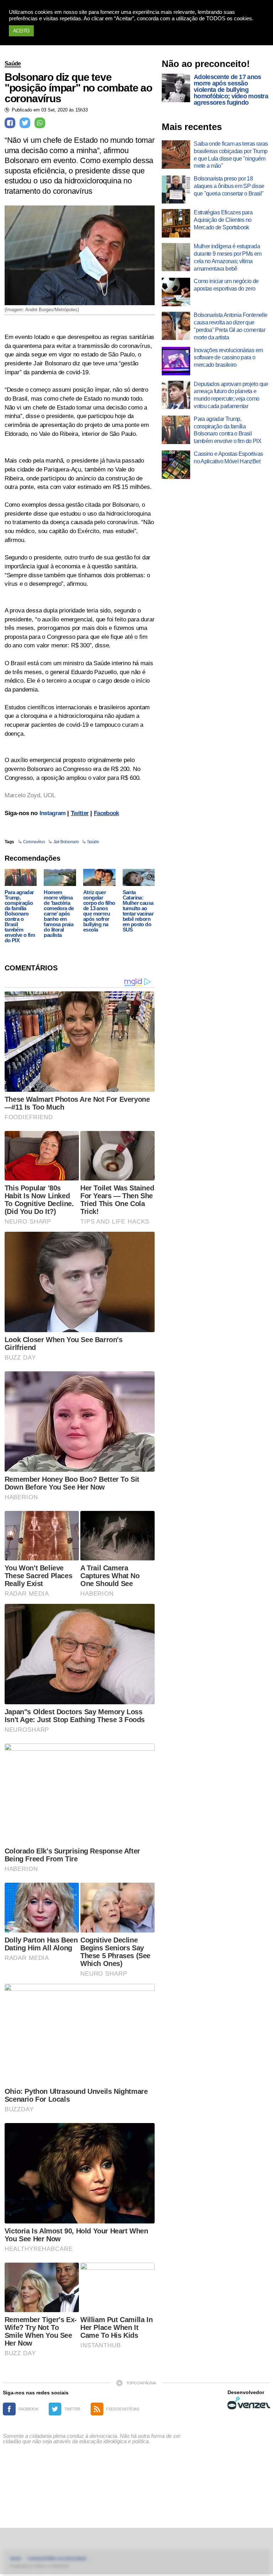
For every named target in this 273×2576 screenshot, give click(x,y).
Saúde (13, 64)
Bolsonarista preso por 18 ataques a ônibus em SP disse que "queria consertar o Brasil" (229, 186)
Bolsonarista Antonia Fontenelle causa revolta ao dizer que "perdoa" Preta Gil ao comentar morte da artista (231, 326)
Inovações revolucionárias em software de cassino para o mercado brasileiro (228, 358)
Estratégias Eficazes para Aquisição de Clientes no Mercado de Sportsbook (223, 220)
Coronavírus (34, 842)
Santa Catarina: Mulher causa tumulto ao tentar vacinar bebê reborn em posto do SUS (138, 911)
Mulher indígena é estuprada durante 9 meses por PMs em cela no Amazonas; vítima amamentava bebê (227, 257)
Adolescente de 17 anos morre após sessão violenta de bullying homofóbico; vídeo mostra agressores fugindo (231, 90)
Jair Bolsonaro (66, 842)
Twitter (80, 813)
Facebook (106, 813)
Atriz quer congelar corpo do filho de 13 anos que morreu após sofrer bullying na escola (99, 911)
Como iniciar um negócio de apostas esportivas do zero (226, 285)
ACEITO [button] (21, 31)
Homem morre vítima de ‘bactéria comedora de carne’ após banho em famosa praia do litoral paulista (59, 914)
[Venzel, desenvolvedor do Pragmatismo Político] (249, 2403)
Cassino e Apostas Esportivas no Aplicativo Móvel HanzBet (228, 458)
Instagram (53, 813)
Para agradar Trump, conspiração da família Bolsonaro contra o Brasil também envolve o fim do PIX (20, 916)
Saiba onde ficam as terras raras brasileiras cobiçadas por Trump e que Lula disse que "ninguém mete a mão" (231, 155)
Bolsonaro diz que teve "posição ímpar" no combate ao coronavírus (78, 88)
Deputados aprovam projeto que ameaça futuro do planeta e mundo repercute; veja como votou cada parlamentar (231, 395)
